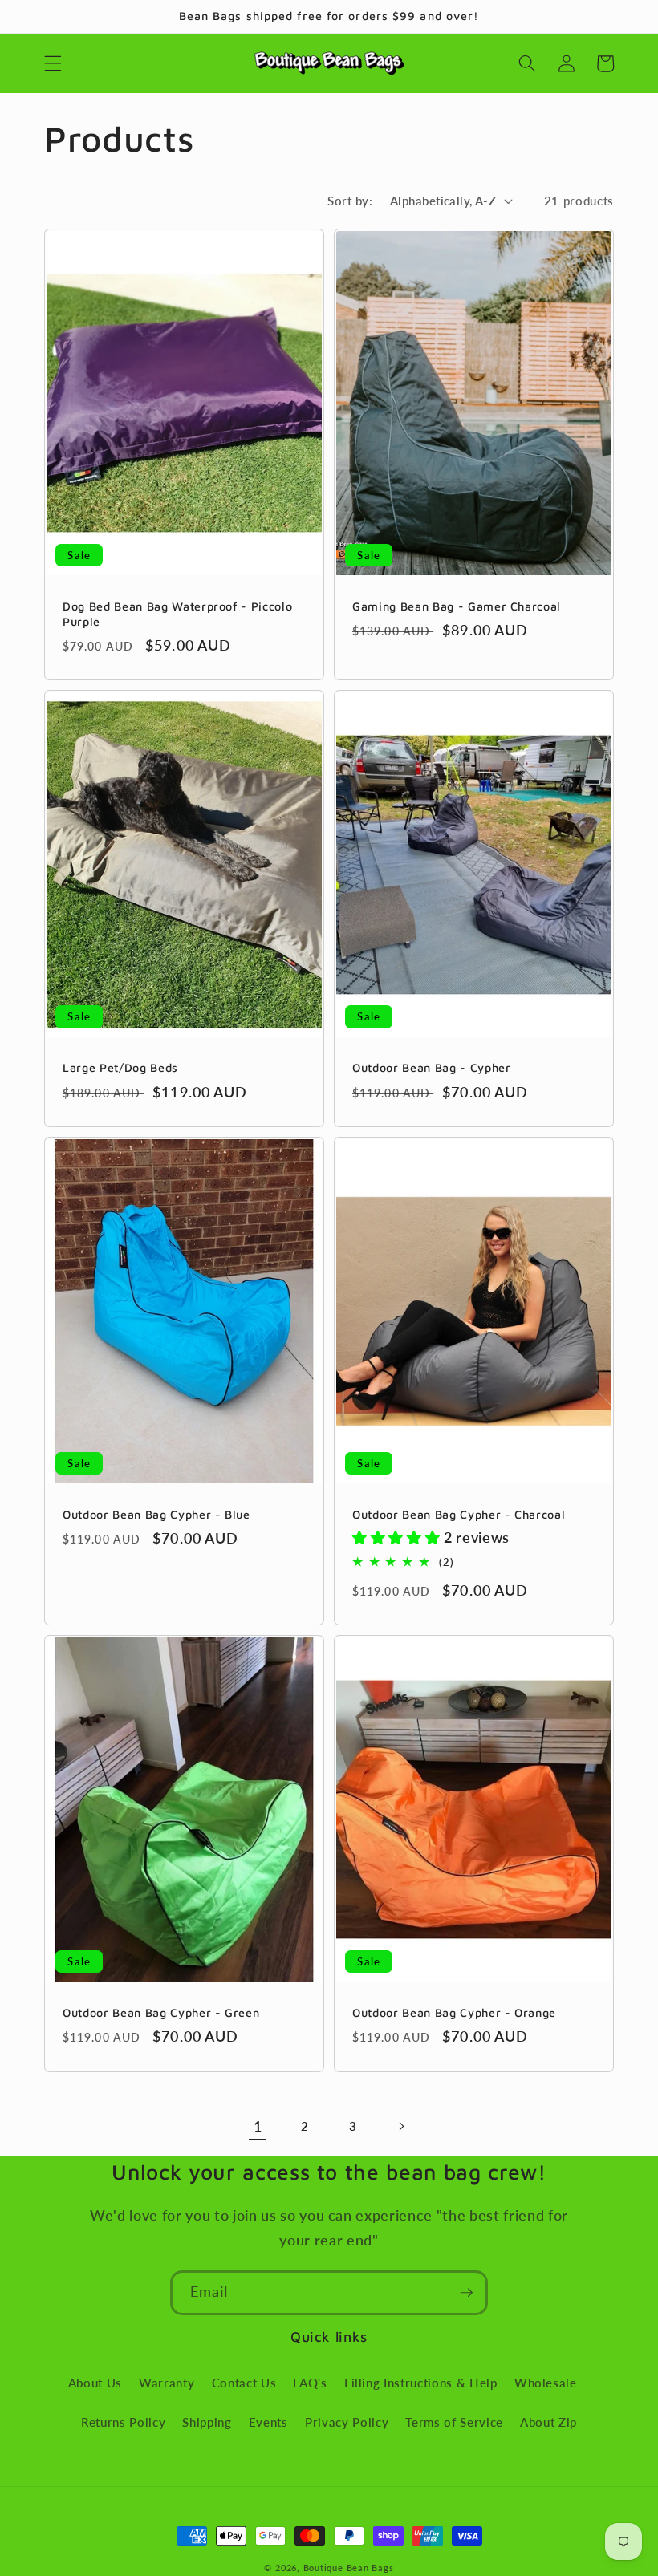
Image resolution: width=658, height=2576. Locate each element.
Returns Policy (123, 2422)
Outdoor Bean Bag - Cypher (432, 1067)
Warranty (167, 2383)
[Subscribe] (466, 2293)
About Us (95, 2383)
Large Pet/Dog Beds (120, 1067)
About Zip (548, 2422)
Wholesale (546, 2383)
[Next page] (400, 2127)
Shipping (207, 2422)
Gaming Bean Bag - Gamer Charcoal (457, 606)
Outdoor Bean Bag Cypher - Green (161, 2012)
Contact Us (244, 2383)
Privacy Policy (347, 2422)
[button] (53, 63)
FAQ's (310, 2383)
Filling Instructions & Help (421, 2383)
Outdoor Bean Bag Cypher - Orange (454, 2012)
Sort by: (350, 201)
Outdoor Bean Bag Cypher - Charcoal (459, 1514)
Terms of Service (454, 2422)
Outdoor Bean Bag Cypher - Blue (156, 1514)
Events (268, 2422)
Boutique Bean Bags (349, 2568)
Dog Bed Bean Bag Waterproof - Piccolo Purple (177, 614)
